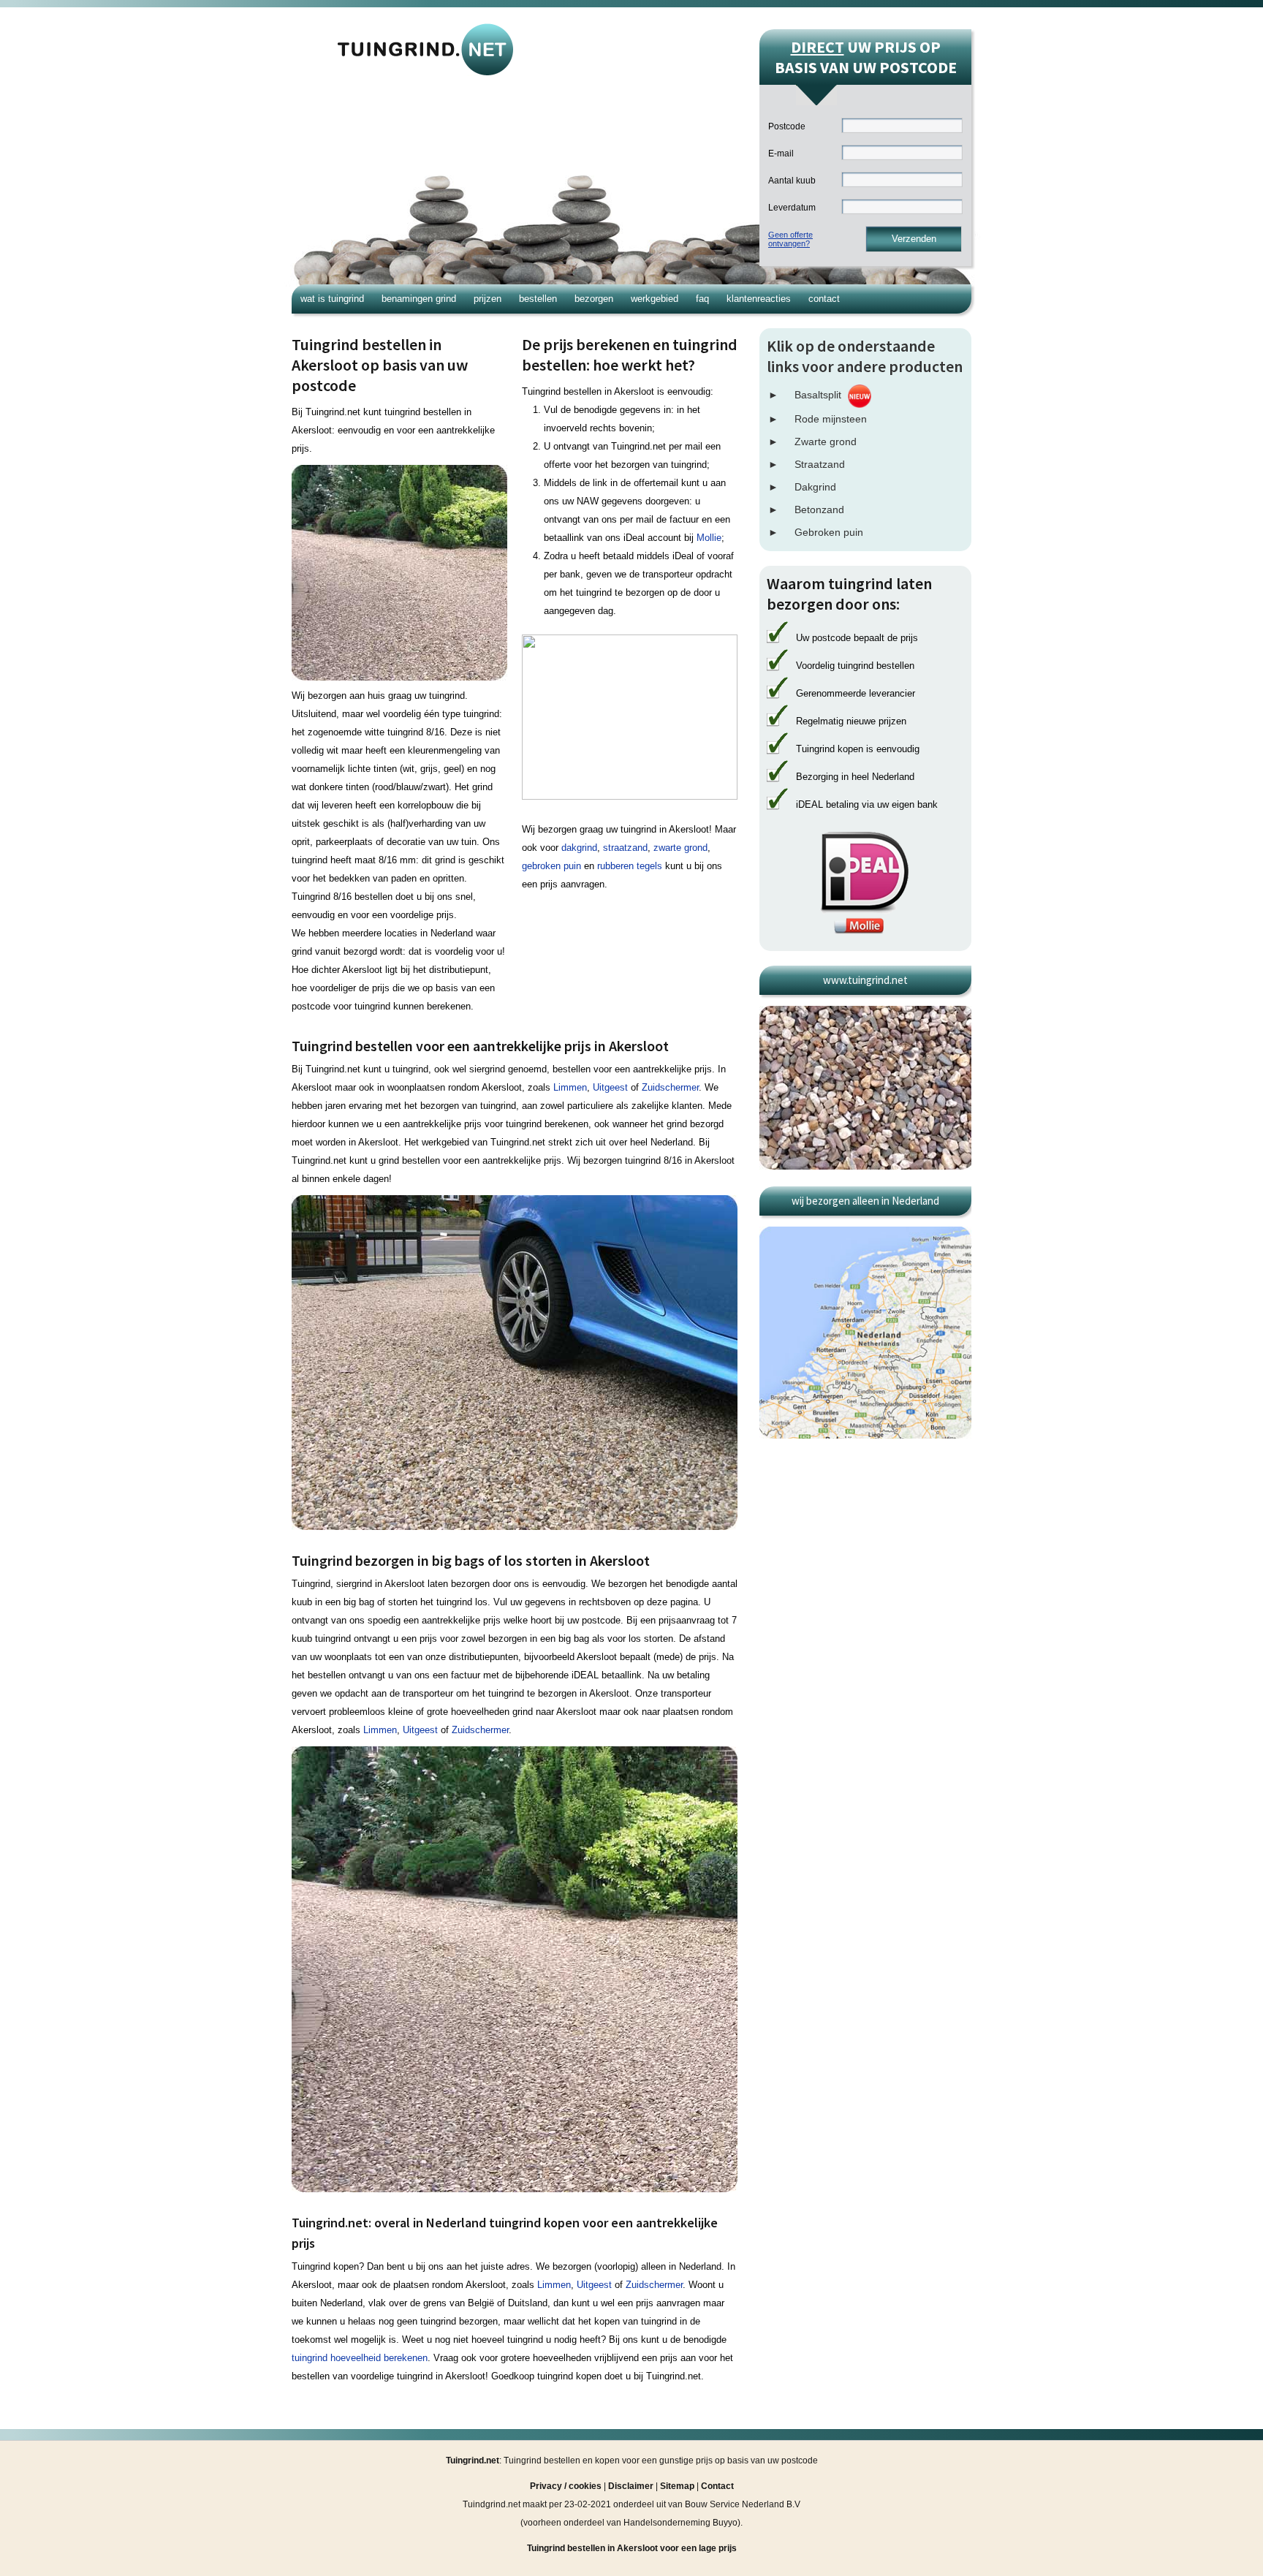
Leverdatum (792, 208)
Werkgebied (655, 299)
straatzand (625, 848)
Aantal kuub (792, 181)
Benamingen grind (419, 299)
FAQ (702, 299)
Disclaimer (631, 2486)
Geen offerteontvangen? (790, 239)
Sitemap (677, 2486)
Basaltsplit (818, 395)
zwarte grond (680, 848)
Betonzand (819, 509)
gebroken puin (551, 866)
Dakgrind (815, 487)
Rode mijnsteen (831, 419)
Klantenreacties (759, 299)
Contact (824, 299)
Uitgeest (610, 1087)
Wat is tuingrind (332, 299)
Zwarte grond (826, 442)
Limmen (570, 1087)
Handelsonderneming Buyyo (680, 2523)
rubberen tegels (630, 866)
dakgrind (579, 848)
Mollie (709, 538)
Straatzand (820, 464)
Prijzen (488, 299)
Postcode (787, 126)
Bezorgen (594, 299)
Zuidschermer (670, 1087)
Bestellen (538, 299)
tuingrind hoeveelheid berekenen (360, 2358)
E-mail (781, 154)
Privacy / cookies (566, 2486)
